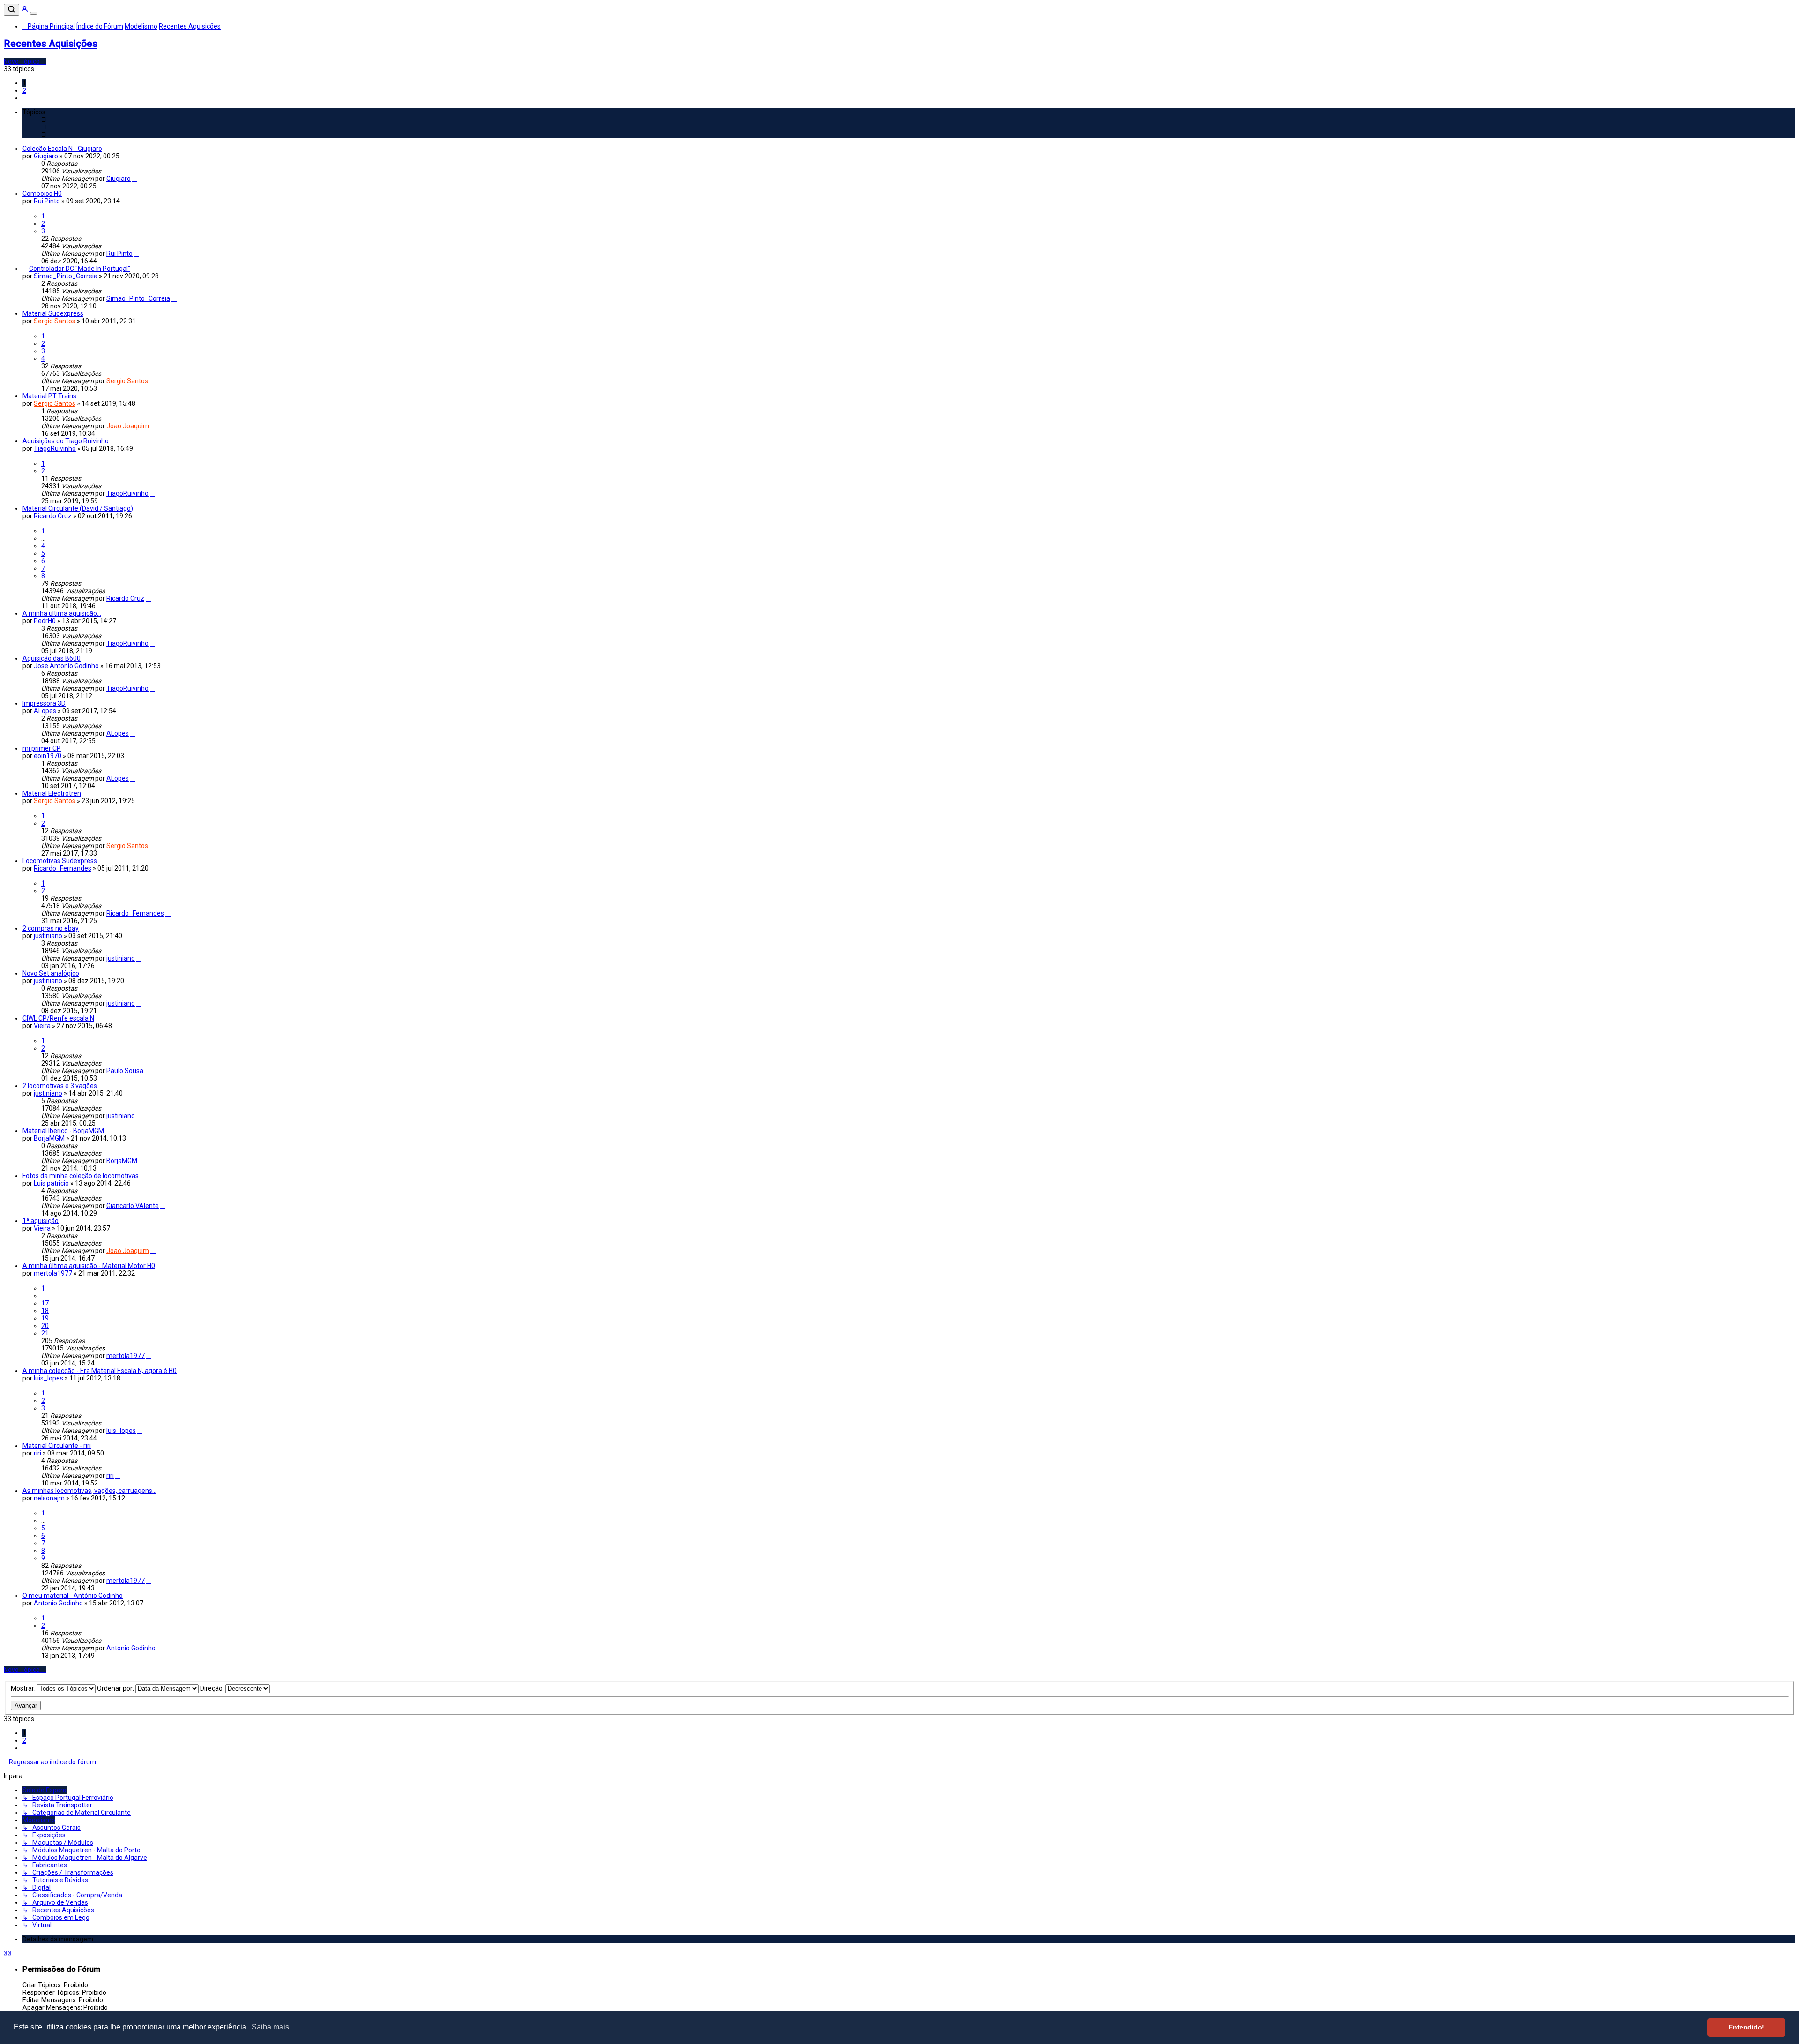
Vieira (42, 1026)
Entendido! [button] (1747, 2027)
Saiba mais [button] (270, 2027)
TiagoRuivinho (55, 448)
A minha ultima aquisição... (62, 613)
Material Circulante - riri (57, 1446)
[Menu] (34, 13)
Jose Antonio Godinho (66, 666)
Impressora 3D (44, 703)
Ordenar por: (116, 1688)
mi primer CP (42, 748)
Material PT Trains (49, 396)
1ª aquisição (41, 1221)
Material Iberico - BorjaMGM (63, 1131)
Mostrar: (24, 1688)
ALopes (45, 711)
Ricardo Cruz (53, 516)
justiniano (48, 936)
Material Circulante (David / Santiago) (78, 508)
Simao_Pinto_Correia (66, 276)
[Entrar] (25, 11)
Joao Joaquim (128, 426)
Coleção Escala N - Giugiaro (62, 149)
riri (37, 1453)
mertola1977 (53, 1273)
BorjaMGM (49, 1138)
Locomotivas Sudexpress (60, 861)
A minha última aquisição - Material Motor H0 (89, 1266)
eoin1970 (48, 756)
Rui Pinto (47, 201)
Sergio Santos (55, 321)
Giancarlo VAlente (133, 1206)
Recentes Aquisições (51, 44)
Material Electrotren (52, 793)
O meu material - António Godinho (73, 1596)
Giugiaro (46, 156)
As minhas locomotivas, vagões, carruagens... (89, 1491)
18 (45, 1311)
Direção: (213, 1688)
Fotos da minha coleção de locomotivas (81, 1176)
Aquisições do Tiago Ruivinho (66, 441)
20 (45, 1326)
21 (45, 1333)
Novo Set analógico (51, 973)
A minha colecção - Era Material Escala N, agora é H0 (100, 1371)
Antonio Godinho (58, 1603)
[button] (25, 98)
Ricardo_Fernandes (63, 868)
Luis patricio (51, 1183)
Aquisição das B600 (52, 658)
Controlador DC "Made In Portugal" (80, 269)
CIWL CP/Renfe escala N (58, 1018)
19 (45, 1318)
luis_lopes (48, 1378)
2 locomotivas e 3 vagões (60, 1086)
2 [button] (24, 90)
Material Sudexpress (53, 313)
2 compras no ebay (51, 928)
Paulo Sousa (125, 1071)
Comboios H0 (42, 194)
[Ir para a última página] (135, 179)
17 (45, 1303)
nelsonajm (49, 1498)
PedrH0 (45, 621)
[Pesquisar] (11, 10)
